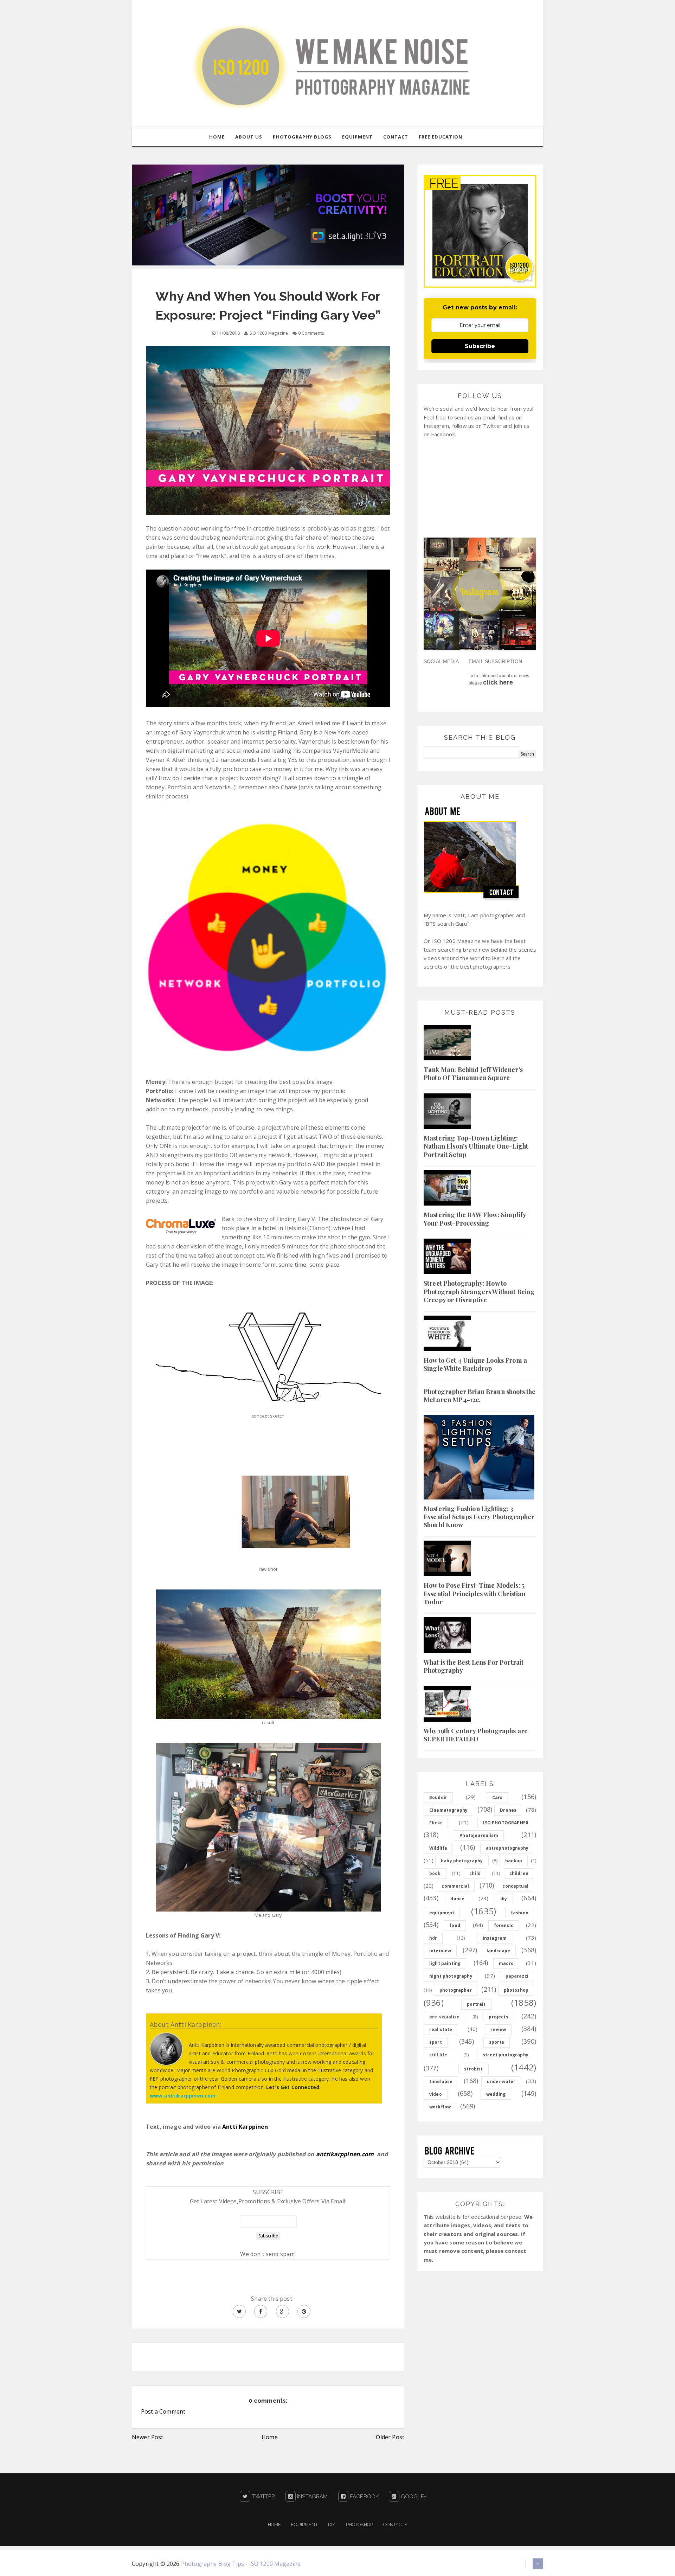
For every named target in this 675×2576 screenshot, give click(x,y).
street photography (506, 2055)
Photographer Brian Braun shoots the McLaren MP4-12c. (480, 1396)
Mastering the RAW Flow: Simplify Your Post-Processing (475, 1219)
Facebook (364, 2497)
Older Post (390, 2437)
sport (436, 2042)
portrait (476, 2004)
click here (498, 682)
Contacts (395, 2524)
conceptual (515, 1886)
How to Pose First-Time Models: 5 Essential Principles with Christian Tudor (475, 1594)
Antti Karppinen (245, 2127)
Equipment (304, 2524)
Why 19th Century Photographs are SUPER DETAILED (476, 1735)
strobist (473, 2069)
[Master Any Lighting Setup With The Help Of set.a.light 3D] (268, 214)
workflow (440, 2107)
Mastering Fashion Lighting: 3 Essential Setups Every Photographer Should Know (479, 1517)
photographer (456, 1990)
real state (441, 2029)
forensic (504, 1925)
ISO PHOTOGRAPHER (506, 1823)
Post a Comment (163, 2411)
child (475, 1873)
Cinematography (448, 1810)
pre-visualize (444, 2017)
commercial (455, 1886)
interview (440, 1951)
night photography (451, 1976)
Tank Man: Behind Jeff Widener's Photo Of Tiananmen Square (473, 1074)
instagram (495, 1938)
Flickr (436, 1823)
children (519, 1873)
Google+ (413, 2497)
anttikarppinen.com (345, 2154)
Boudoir (438, 1797)
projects (498, 2017)
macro (506, 1963)
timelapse (441, 2082)
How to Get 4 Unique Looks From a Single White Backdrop (475, 1364)
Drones (508, 1810)
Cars (497, 1797)
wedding (496, 2094)
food (455, 1925)
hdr (433, 1938)
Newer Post (148, 2437)
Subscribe (480, 346)
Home (270, 2437)
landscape (498, 1951)
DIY (332, 2524)
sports (497, 2042)
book (435, 1873)
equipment (442, 1913)
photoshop (516, 1990)
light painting (445, 1963)
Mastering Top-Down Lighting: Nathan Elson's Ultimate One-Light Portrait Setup (476, 1146)
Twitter (263, 2497)
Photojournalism (479, 1835)
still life (438, 2055)
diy (504, 1899)
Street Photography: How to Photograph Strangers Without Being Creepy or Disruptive (479, 1292)
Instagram (312, 2497)
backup (514, 1861)
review (498, 2029)
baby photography (462, 1861)
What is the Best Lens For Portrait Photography (474, 1666)
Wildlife (438, 1848)
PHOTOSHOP (359, 2524)
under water (501, 2082)
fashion (520, 1913)
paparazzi (517, 1976)
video (436, 2094)
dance (457, 1899)
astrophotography (507, 1848)
